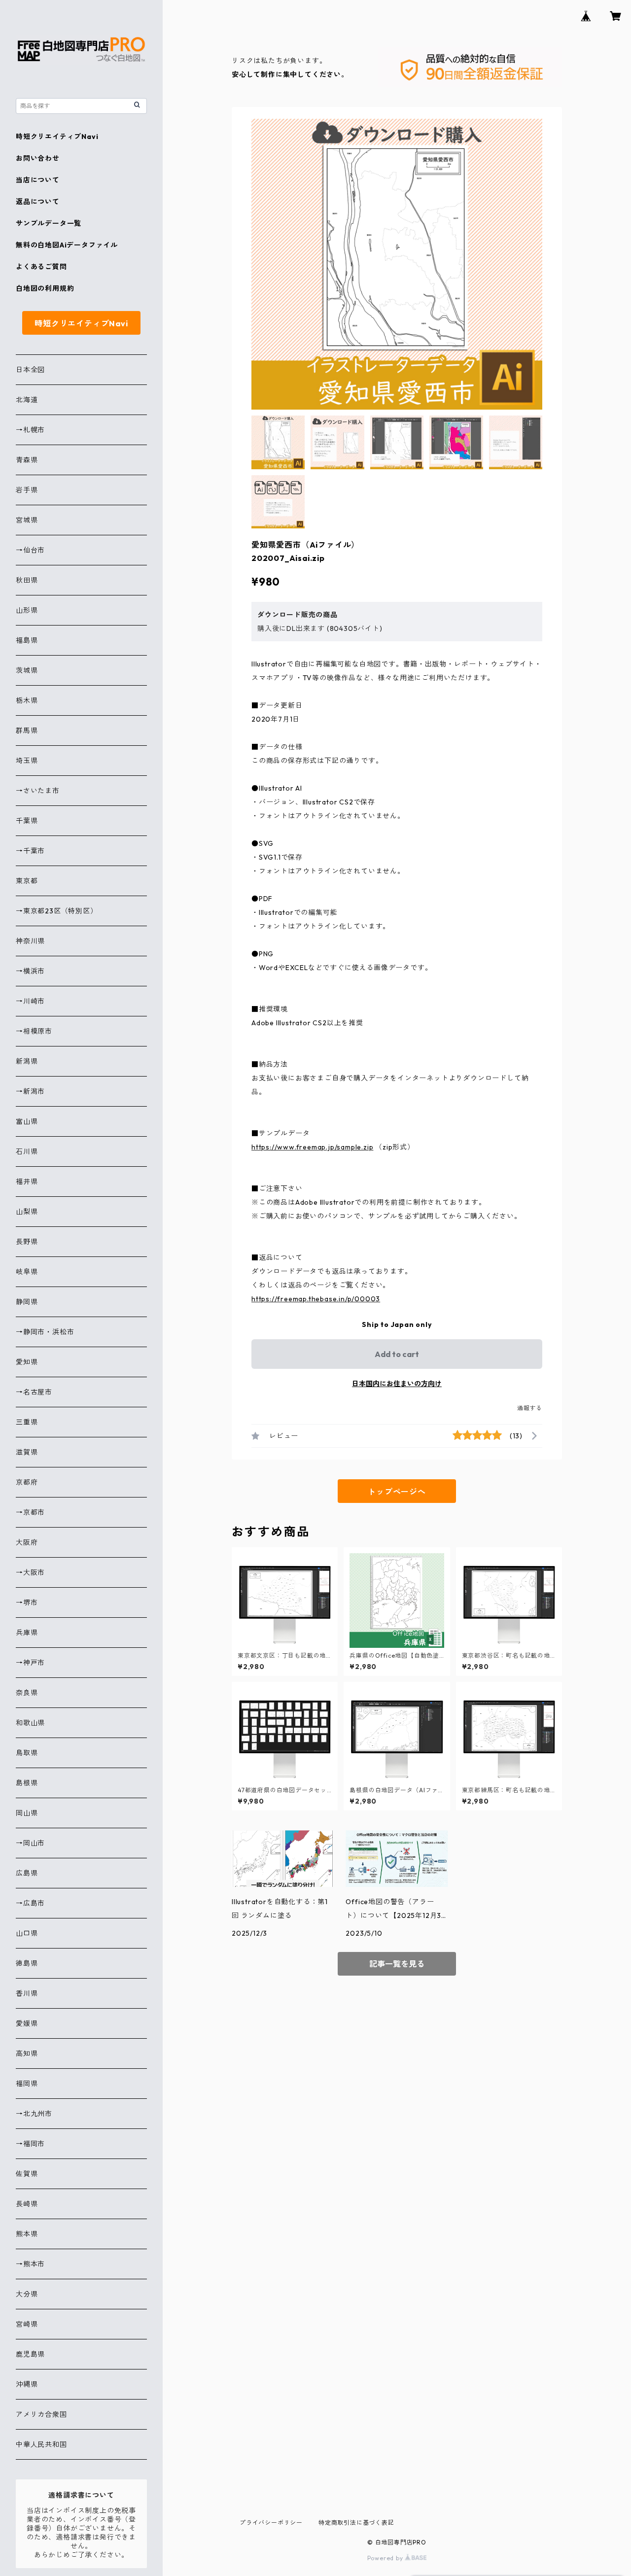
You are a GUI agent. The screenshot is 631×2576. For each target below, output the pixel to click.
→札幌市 (30, 430)
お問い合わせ (38, 158)
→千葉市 (30, 851)
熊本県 (27, 2234)
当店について (38, 180)
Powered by (386, 2558)
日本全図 (30, 370)
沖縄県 (27, 2384)
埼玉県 (27, 761)
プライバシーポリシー (271, 2523)
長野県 (27, 1242)
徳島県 (27, 1963)
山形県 (27, 610)
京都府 (27, 1482)
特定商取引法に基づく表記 (356, 2523)
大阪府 (27, 1542)
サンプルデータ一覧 (49, 223)
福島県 (27, 640)
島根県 (27, 1783)
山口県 (27, 1933)
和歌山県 (30, 1723)
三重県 (27, 1422)
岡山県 (27, 1813)
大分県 (27, 2294)
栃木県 (27, 700)
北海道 (27, 400)
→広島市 (30, 1903)
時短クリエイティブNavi (57, 137)
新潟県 (27, 1061)
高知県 (27, 2054)
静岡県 (27, 1302)
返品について (38, 202)
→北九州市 (34, 2114)
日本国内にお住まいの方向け (397, 1384)
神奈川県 (30, 941)
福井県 (27, 1182)
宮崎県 (27, 2324)
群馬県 (27, 731)
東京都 (27, 881)
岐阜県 (27, 1272)
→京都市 (30, 1512)
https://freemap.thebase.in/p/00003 (316, 1299)
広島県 (27, 1873)
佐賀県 (27, 2174)
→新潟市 (30, 1091)
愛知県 (27, 1362)
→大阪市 (30, 1572)
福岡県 (27, 2084)
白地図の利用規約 (45, 288)
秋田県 (27, 580)
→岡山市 (30, 1843)
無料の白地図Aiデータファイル (67, 245)
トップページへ (397, 1492)
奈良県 (27, 1693)
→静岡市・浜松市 (45, 1332)
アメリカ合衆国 (41, 2414)
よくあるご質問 (41, 267)
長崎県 (27, 2204)
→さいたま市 (38, 791)
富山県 (27, 1121)
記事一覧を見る (397, 1964)
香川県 (27, 1993)
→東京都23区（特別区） (57, 911)
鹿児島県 (30, 2354)
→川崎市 (30, 1001)
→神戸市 (30, 1663)
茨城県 (27, 670)
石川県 (27, 1151)
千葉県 (27, 821)
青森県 (27, 460)
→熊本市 (30, 2264)
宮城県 (27, 520)
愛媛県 (27, 2023)
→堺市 (27, 1602)
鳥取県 (27, 1753)
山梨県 (27, 1212)
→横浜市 (30, 971)
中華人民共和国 (41, 2444)
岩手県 (27, 490)
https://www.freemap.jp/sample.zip (312, 1147)
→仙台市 (30, 550)
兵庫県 (27, 1633)
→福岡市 (30, 2144)
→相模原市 (34, 1031)
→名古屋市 (34, 1392)
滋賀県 (27, 1452)
